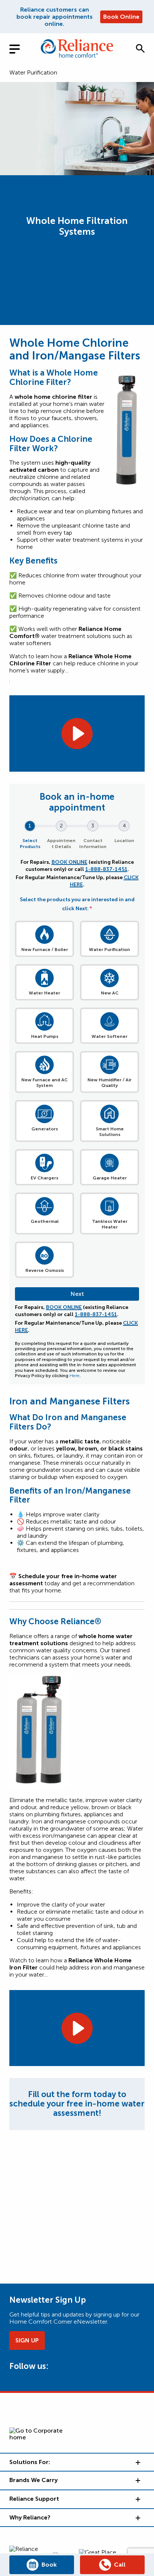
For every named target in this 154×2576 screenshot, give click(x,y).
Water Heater (44, 993)
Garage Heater (110, 1178)
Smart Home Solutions (110, 1132)
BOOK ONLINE (70, 862)
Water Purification (33, 72)
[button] (140, 48)
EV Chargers (44, 1178)
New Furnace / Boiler (45, 950)
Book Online (121, 17)
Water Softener (110, 1036)
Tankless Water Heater (110, 1224)
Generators (45, 1129)
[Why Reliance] (137, 2518)
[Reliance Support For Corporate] (137, 2499)
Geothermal (45, 1221)
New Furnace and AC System (44, 1083)
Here (75, 1376)
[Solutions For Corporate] (137, 2462)
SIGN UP (27, 2340)
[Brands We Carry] (137, 2480)
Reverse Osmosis (45, 1270)
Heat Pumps (45, 1036)
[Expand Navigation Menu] (21, 48)
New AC (110, 993)
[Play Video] (77, 733)
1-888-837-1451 (106, 869)
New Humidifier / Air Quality (110, 1083)
